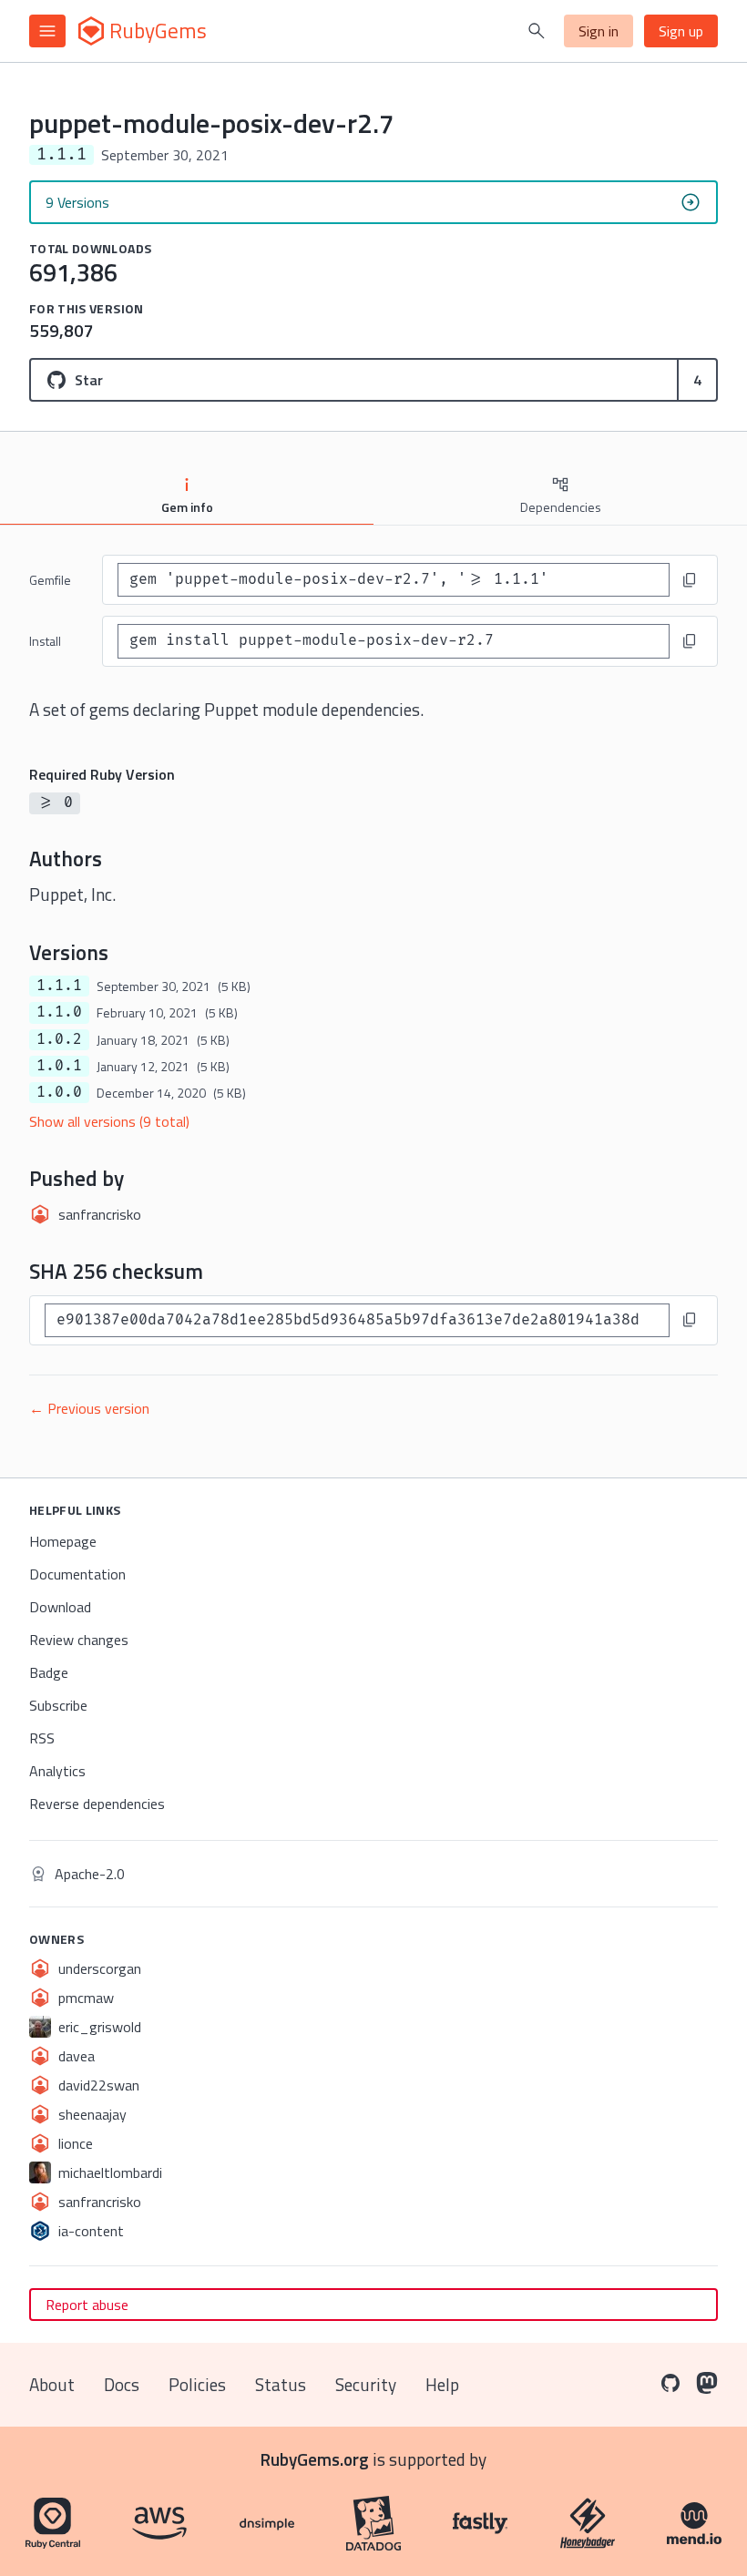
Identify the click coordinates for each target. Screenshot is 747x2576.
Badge (49, 1672)
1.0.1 (59, 1066)
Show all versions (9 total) (109, 1121)
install (45, 641)
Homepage (63, 1541)
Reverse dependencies (97, 1804)
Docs (122, 2384)
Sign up (681, 31)
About (52, 2384)
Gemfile (50, 580)
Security (366, 2384)
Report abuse (87, 2305)
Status (281, 2384)
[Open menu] (47, 31)
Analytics (57, 1771)
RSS (42, 1738)
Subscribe (58, 1705)
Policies (197, 2384)
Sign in (599, 31)
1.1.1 (59, 986)
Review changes (79, 1640)
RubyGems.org (315, 2459)
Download (60, 1607)
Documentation (77, 1574)
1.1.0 (59, 1012)
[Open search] (537, 31)
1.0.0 (59, 1092)
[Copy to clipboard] (690, 580)
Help (442, 2384)
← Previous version (89, 1408)
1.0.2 (59, 1039)
